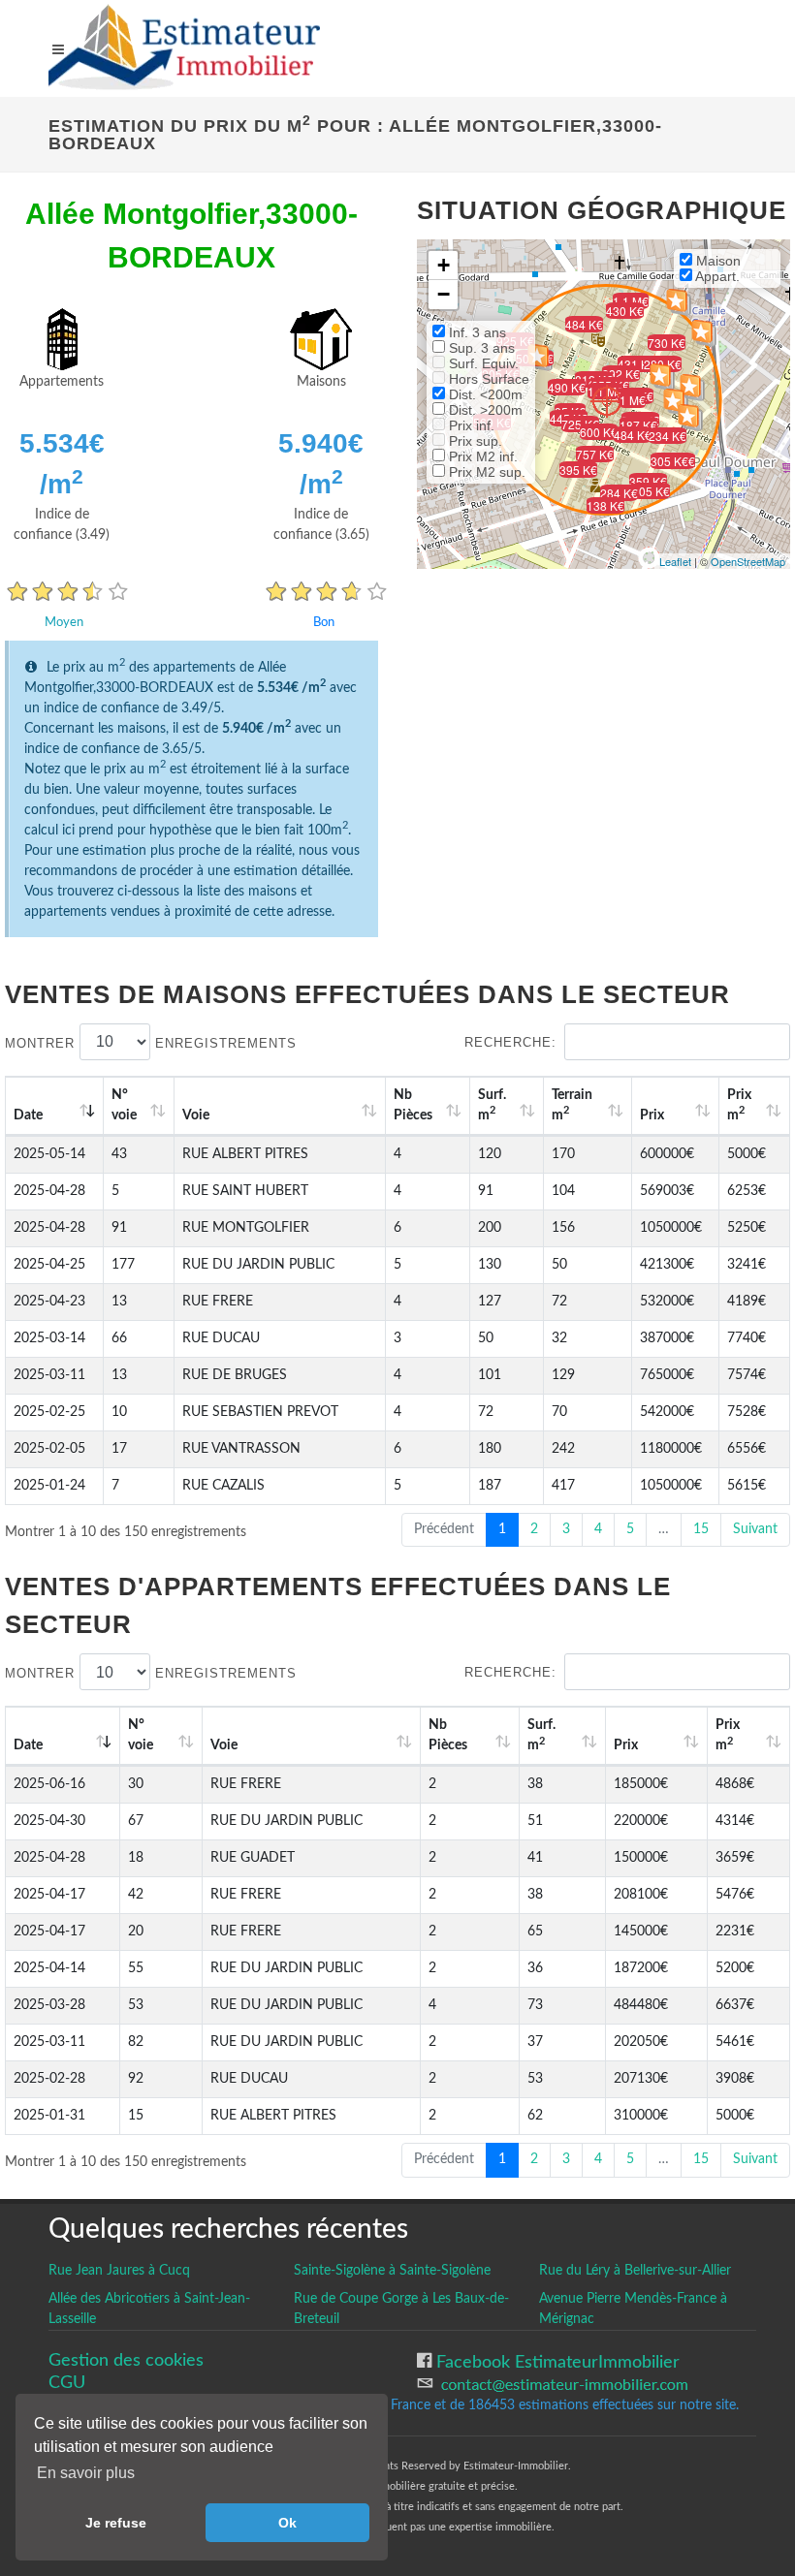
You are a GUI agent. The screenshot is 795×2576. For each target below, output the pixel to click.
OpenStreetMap (748, 561)
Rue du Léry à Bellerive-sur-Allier (635, 2271)
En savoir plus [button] (86, 2473)
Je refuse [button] (116, 2523)
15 (701, 1529)
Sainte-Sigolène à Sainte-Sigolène (392, 2271)
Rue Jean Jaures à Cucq (119, 2271)
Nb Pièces (413, 1105)
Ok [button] (287, 2523)
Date (28, 1115)
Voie (196, 1115)
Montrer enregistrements (151, 1042)
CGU (67, 2383)
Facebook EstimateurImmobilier (556, 2362)
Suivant (755, 1529)
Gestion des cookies (126, 2360)
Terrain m (572, 1105)
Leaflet (675, 561)
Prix (652, 1115)
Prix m (739, 1105)
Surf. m (492, 1105)
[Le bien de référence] (606, 401)
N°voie (124, 1105)
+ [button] (444, 265)
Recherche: (510, 1042)
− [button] (444, 294)
